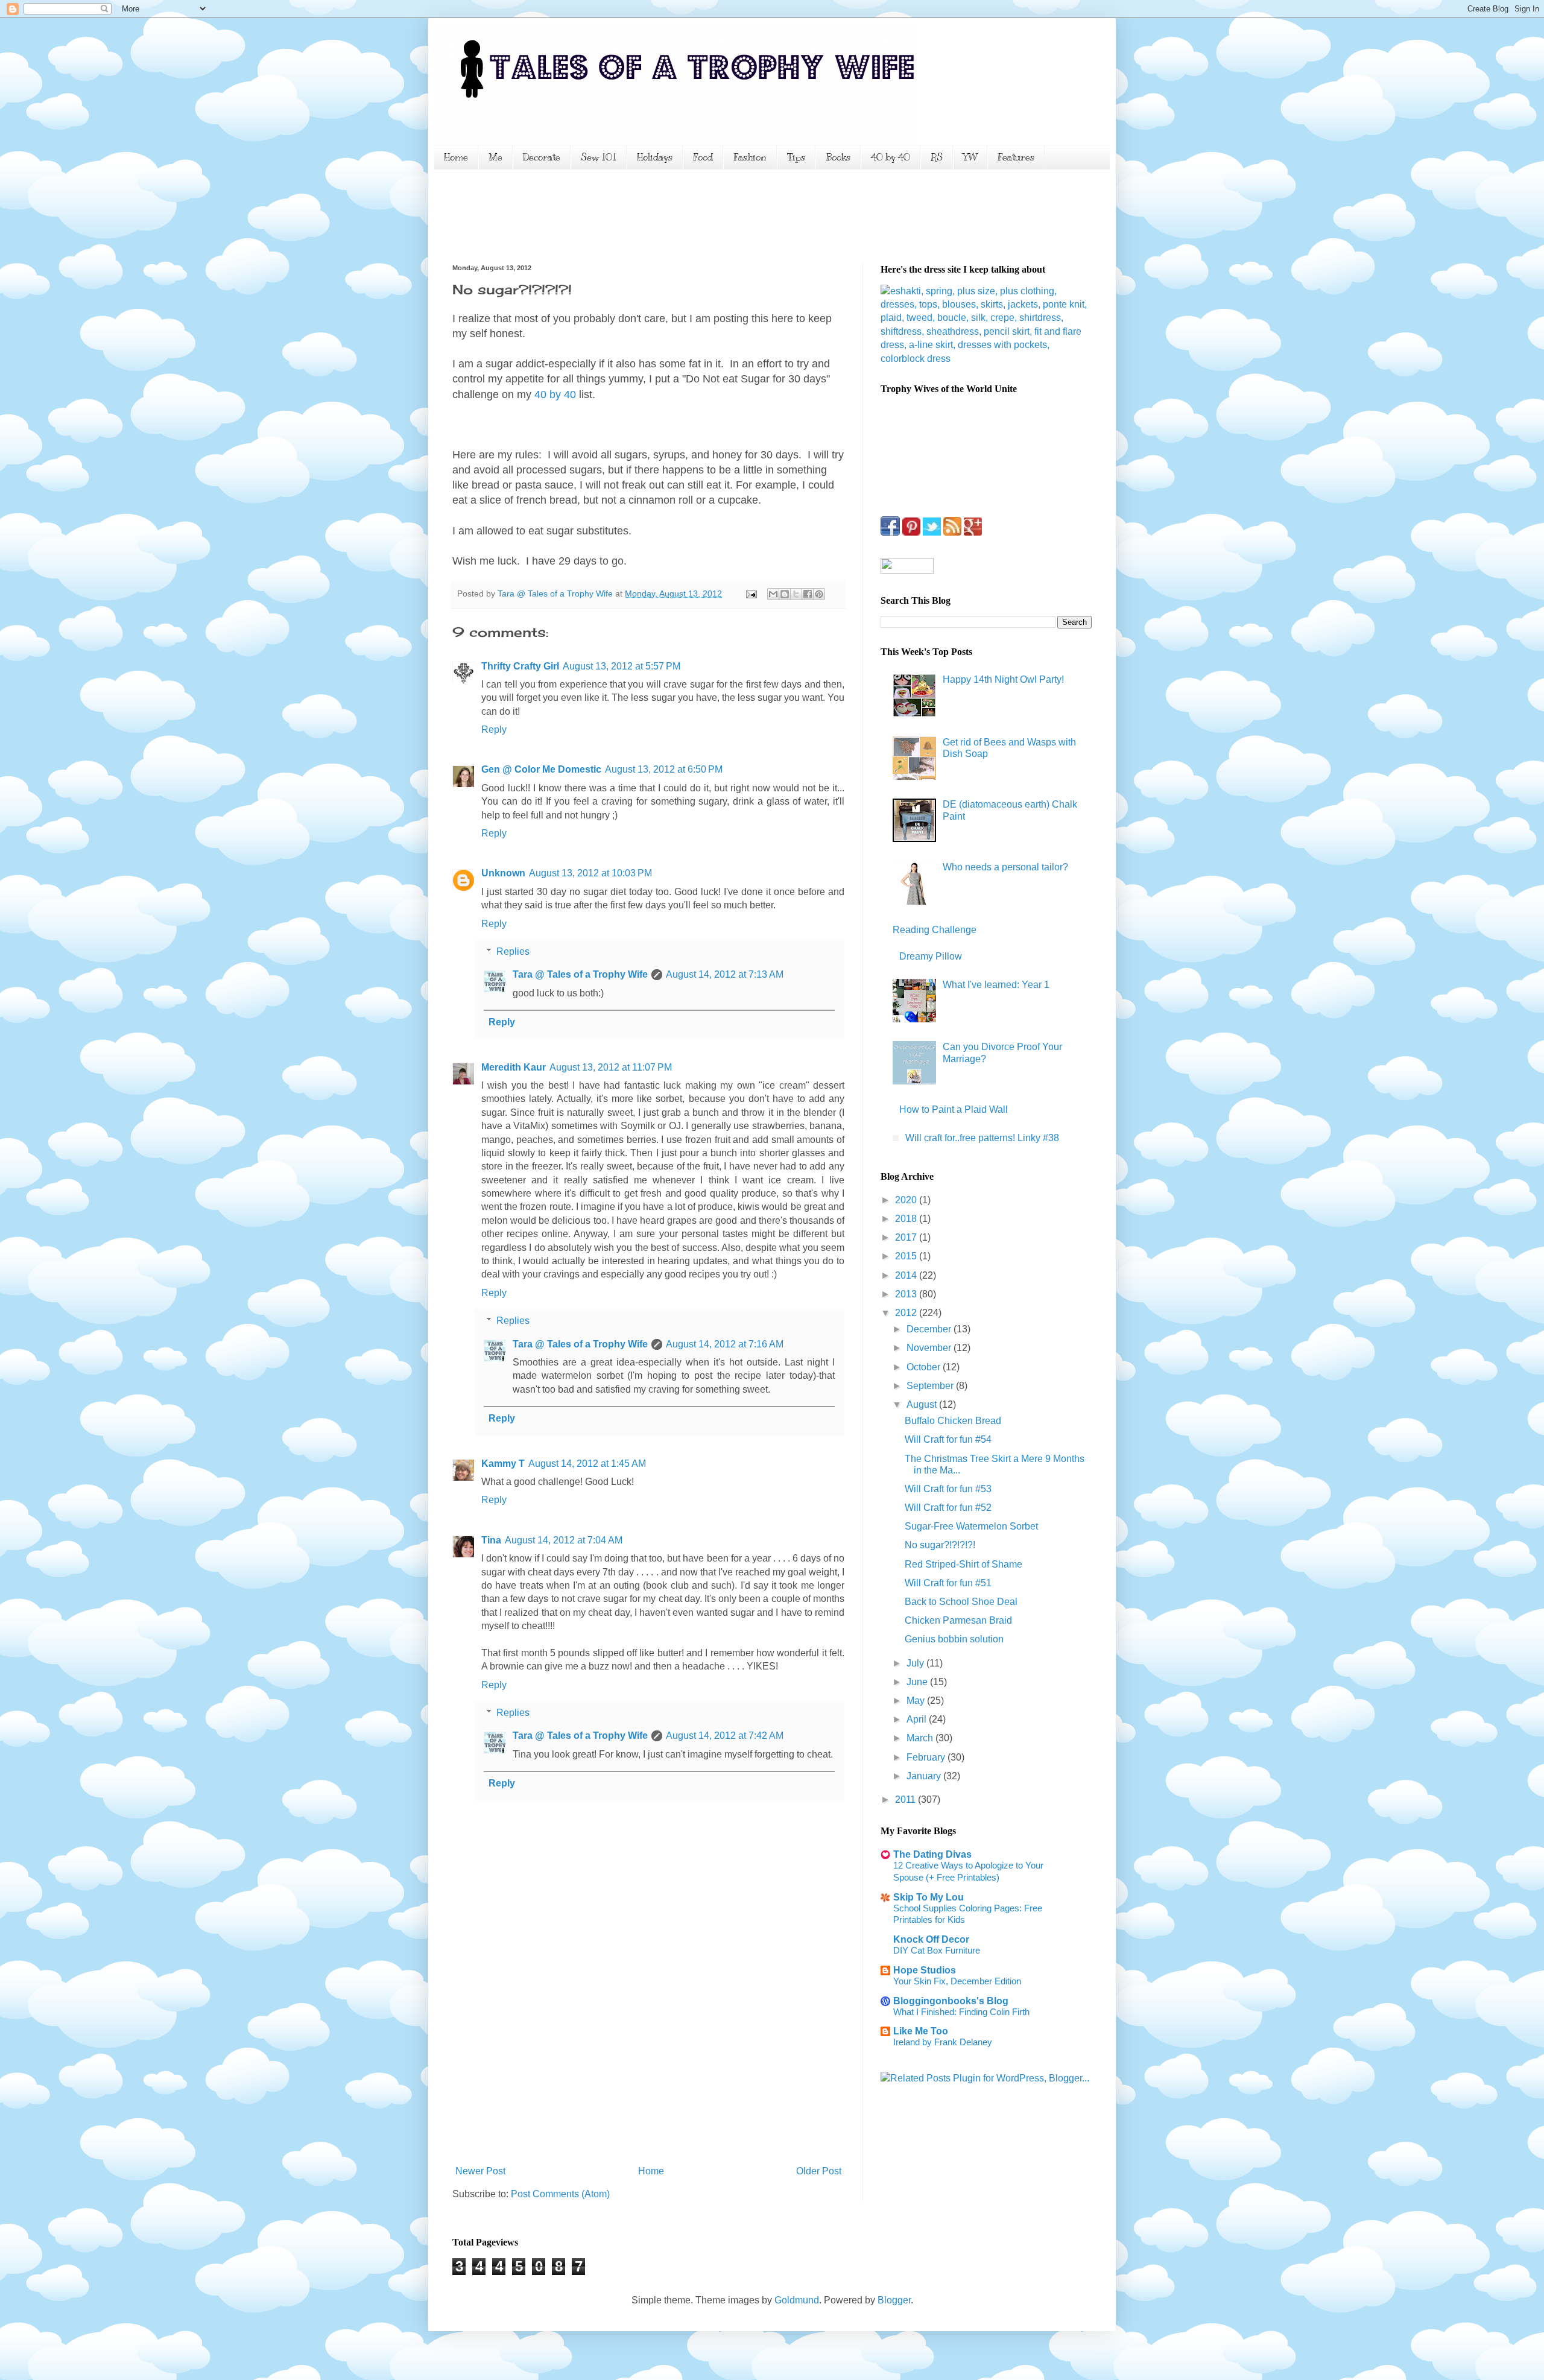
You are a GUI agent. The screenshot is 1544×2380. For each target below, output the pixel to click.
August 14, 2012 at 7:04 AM (564, 1540)
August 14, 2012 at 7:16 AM (725, 1344)
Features (1016, 157)
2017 (907, 1237)
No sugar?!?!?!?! (940, 1545)
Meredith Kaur (514, 1067)
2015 (907, 1256)
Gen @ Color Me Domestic (541, 769)
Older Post (819, 2171)
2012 (907, 1313)
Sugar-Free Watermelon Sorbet (971, 1526)
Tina (491, 1540)
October (925, 1367)
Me (495, 157)
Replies (513, 951)
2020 (907, 1200)
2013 (907, 1294)
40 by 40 (891, 157)
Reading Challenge (935, 930)
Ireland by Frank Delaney (943, 2042)
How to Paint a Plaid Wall (954, 1109)
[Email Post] (751, 593)
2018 (907, 1219)
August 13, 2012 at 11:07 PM (611, 1067)
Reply (494, 730)
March (921, 1738)
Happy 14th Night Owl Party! (1003, 679)
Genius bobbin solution (954, 1639)
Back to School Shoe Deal (961, 1602)
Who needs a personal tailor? (1005, 867)
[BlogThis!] (785, 594)
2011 (906, 1799)
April (918, 1719)
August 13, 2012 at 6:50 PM (664, 769)
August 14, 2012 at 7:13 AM (725, 974)
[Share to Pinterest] (819, 594)
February (927, 1757)
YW (970, 157)
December (930, 1329)
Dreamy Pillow (931, 956)
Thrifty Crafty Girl (520, 666)
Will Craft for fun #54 (948, 1439)
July (916, 1663)
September (931, 1386)
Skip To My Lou (929, 1897)
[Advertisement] (672, 215)
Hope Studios (925, 1970)
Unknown (503, 873)
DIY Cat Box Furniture (937, 1950)
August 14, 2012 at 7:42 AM (725, 1736)
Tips (796, 157)
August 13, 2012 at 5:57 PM (622, 666)
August (923, 1404)
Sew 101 (599, 157)
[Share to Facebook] (808, 594)
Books (838, 157)
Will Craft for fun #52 (948, 1508)
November (930, 1348)
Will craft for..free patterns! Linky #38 (982, 1138)
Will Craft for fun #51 (948, 1583)
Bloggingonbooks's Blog (951, 2001)
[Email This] (773, 594)
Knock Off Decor (931, 1939)
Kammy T (503, 1464)
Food (703, 157)
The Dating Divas (932, 1854)
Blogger (894, 2300)
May (917, 1701)
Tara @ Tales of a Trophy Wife (580, 974)
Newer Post (480, 2171)
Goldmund (797, 2300)
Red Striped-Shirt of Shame (963, 1564)
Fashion (750, 157)
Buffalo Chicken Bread (953, 1421)
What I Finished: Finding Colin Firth (961, 2012)
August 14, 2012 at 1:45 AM (587, 1464)
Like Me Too (921, 2031)
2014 (907, 1275)
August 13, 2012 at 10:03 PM (590, 873)
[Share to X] (796, 594)
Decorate (542, 157)
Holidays (655, 157)
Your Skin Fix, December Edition (957, 1981)
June (918, 1682)
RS (937, 157)
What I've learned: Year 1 (996, 985)
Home (456, 157)
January (925, 1776)
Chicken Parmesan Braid (958, 1620)
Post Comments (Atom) (560, 2194)
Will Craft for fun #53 (948, 1489)
